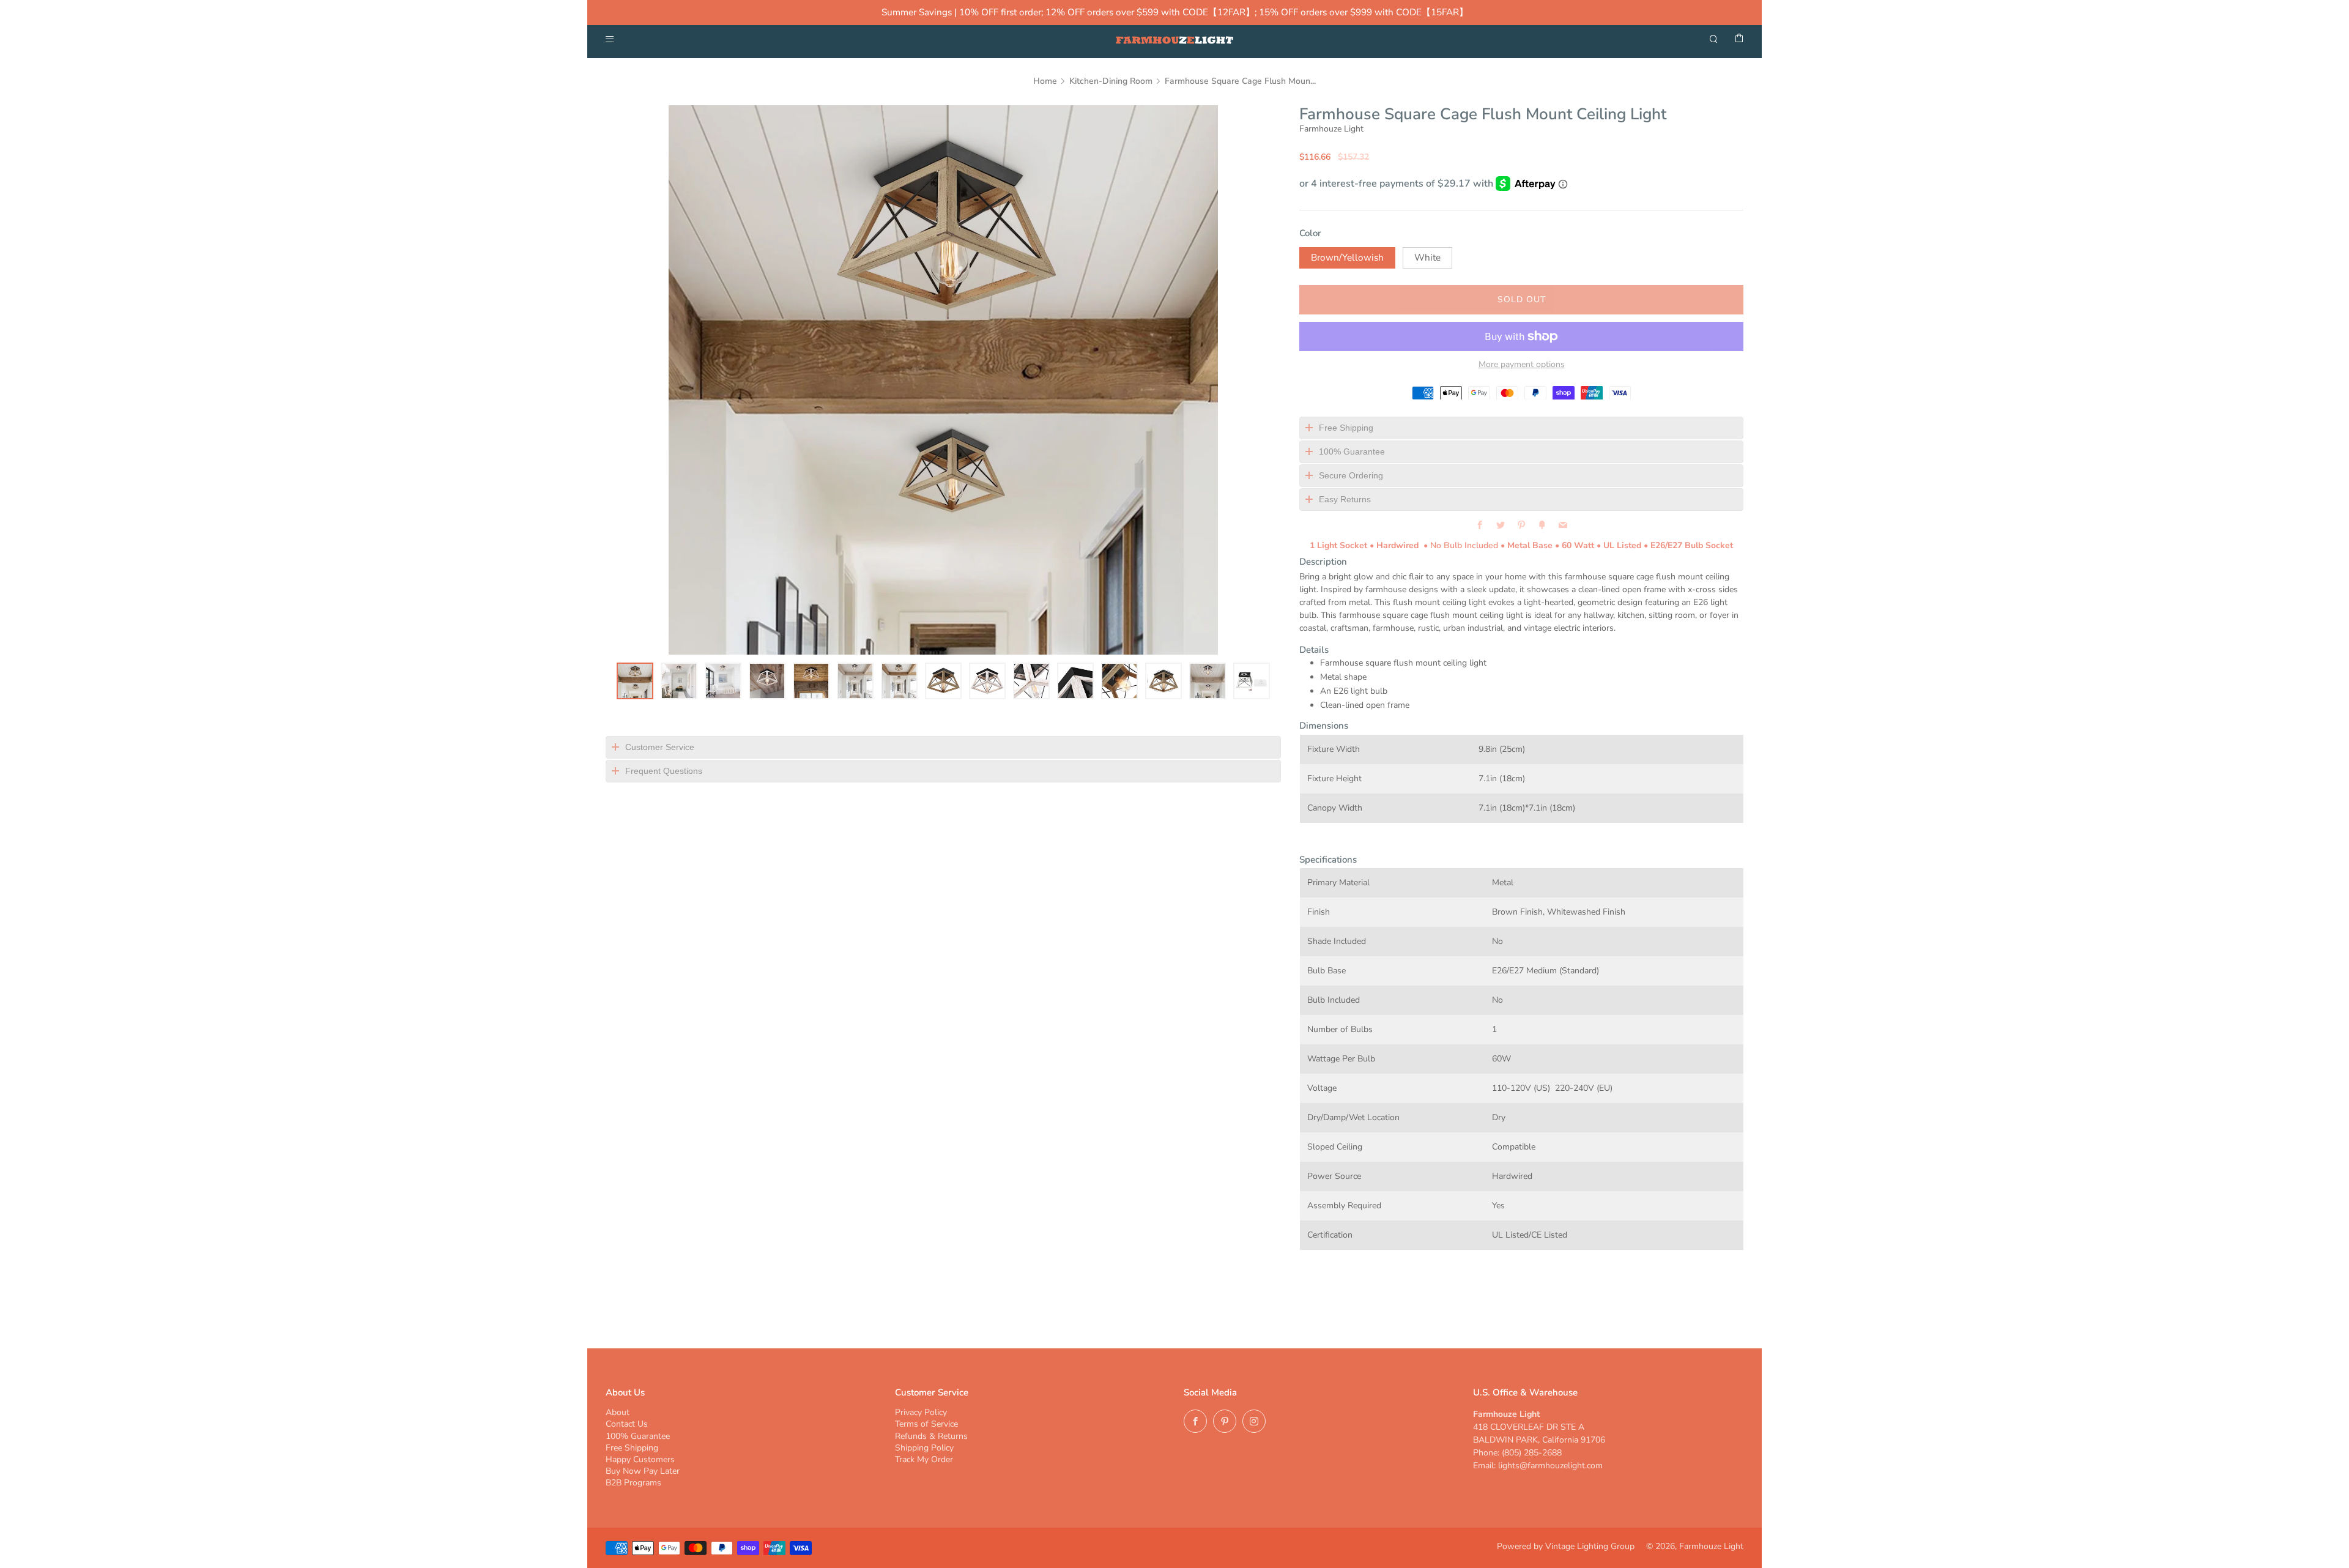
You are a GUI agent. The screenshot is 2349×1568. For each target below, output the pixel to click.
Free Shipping (632, 1448)
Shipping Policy (924, 1448)
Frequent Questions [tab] (664, 771)
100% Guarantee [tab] (1352, 451)
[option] (943, 380)
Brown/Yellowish (1347, 258)
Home (1045, 81)
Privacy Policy (921, 1412)
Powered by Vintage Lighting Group (1566, 1546)
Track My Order (924, 1459)
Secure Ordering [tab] (1351, 475)
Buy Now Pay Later (643, 1471)
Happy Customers (640, 1459)
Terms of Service (926, 1424)
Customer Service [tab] (660, 747)
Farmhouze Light (1331, 129)
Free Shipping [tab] (1346, 428)
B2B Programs (633, 1483)
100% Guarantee (638, 1436)
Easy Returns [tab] (1345, 499)
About (618, 1412)
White (1427, 258)
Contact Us (627, 1424)
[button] (635, 681)
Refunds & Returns (931, 1436)
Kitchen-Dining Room (1111, 81)
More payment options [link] (1522, 365)
